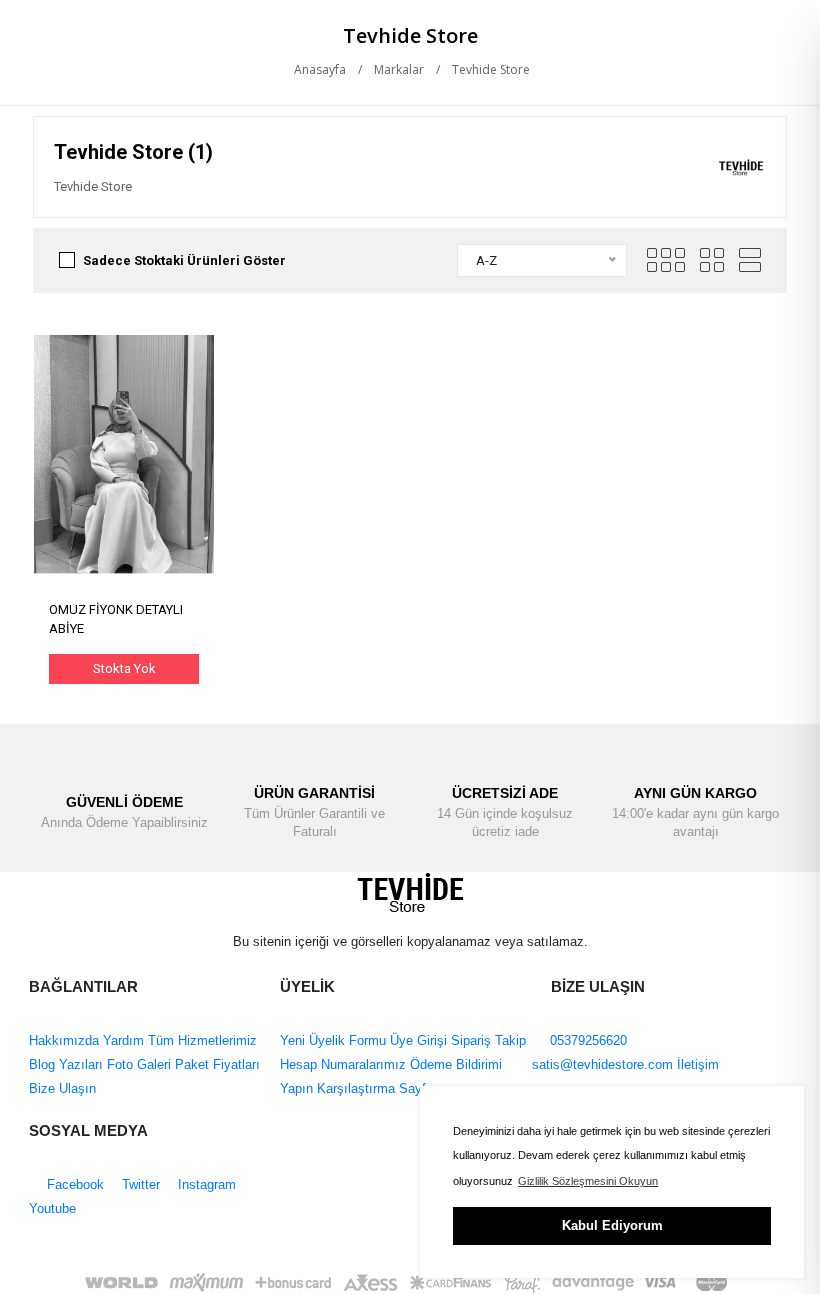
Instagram (205, 1184)
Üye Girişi (418, 1040)
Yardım (121, 1040)
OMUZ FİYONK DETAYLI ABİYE (116, 619)
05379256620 (586, 1040)
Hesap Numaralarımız (343, 1064)
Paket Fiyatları (215, 1064)
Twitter (139, 1184)
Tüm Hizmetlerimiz (200, 1040)
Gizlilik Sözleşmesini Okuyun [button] (588, 1181)
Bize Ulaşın (62, 1088)
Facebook (73, 1184)
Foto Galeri (137, 1064)
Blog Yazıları (66, 1064)
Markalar (399, 69)
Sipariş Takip (488, 1040)
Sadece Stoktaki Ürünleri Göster (184, 260)
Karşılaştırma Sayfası (378, 1088)
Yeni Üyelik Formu (333, 1040)
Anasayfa (318, 69)
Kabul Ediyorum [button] (612, 1225)
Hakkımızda (64, 1040)
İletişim (696, 1064)
